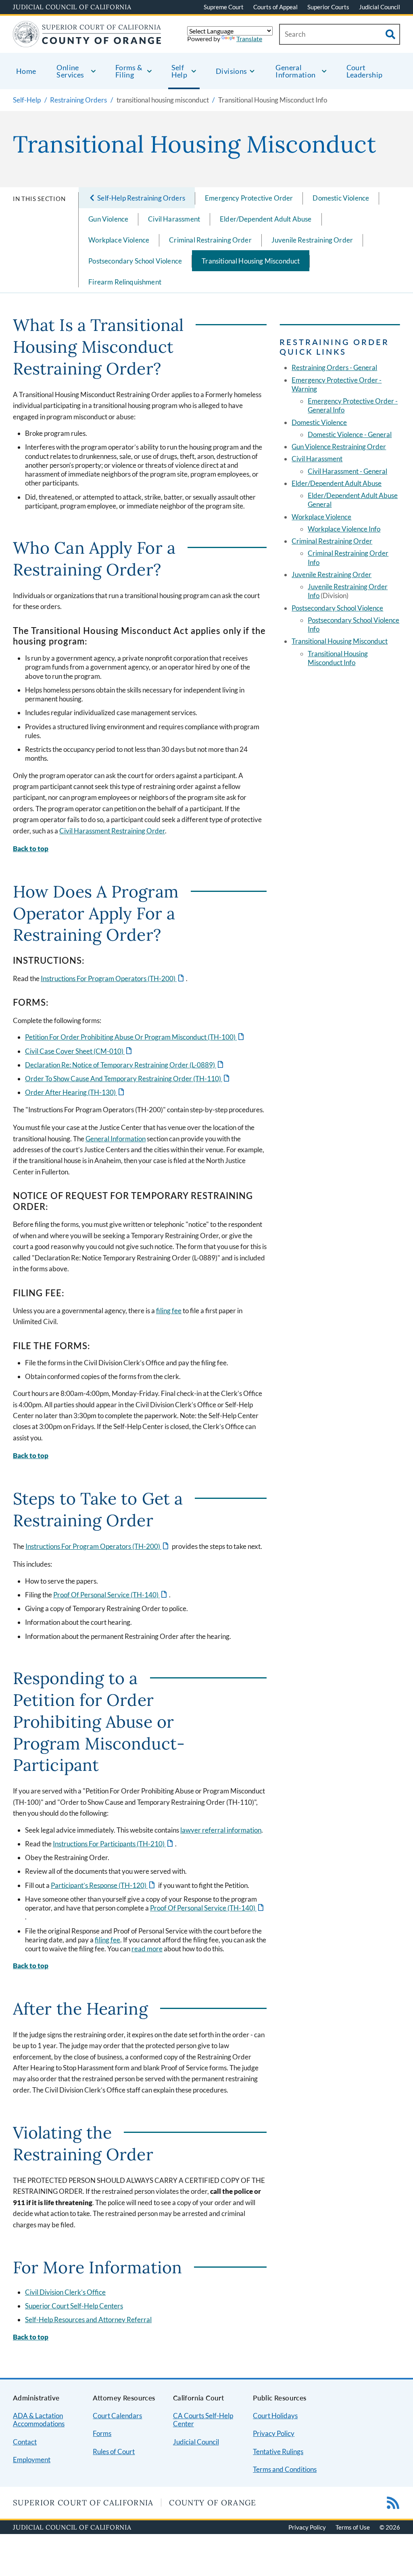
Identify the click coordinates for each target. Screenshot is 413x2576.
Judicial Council (380, 7)
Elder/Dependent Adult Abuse (266, 219)
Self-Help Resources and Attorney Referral (88, 2320)
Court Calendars (117, 2416)
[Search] (390, 34)
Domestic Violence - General (350, 434)
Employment (32, 2460)
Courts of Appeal (275, 7)
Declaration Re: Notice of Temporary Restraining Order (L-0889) (125, 1065)
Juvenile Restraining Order (312, 240)
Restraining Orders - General (334, 367)
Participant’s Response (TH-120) (103, 1885)
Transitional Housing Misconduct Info (338, 658)
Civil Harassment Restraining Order (112, 831)
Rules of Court (114, 2451)
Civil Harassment (174, 219)
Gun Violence (108, 219)
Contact (25, 2442)
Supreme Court (224, 7)
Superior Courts (328, 7)
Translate (249, 39)
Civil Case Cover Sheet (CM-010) (79, 1051)
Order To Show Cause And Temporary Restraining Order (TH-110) (128, 1079)
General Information (116, 1139)
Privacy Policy (274, 2433)
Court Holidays (275, 2416)
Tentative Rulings (278, 2451)
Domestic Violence (341, 198)
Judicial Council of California (72, 7)
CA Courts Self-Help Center (203, 2420)
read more (147, 1949)
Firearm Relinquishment (125, 282)
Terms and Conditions (285, 2469)
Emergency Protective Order (249, 198)
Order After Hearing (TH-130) (75, 1092)
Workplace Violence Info (344, 529)
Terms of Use (353, 2527)
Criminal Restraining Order (210, 240)
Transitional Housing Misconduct (251, 261)
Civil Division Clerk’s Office (65, 2292)
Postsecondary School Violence (135, 261)
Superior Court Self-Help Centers (74, 2306)
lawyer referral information (221, 1830)
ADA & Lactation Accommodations (39, 2420)
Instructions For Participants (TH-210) (114, 1844)
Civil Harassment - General (347, 471)
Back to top (31, 849)
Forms (102, 2433)
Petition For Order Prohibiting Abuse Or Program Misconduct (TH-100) (135, 1037)
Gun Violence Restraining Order (339, 447)
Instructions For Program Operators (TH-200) (113, 978)
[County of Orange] (87, 42)
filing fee (169, 1311)
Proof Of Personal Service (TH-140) (111, 1595)
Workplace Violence (119, 240)
